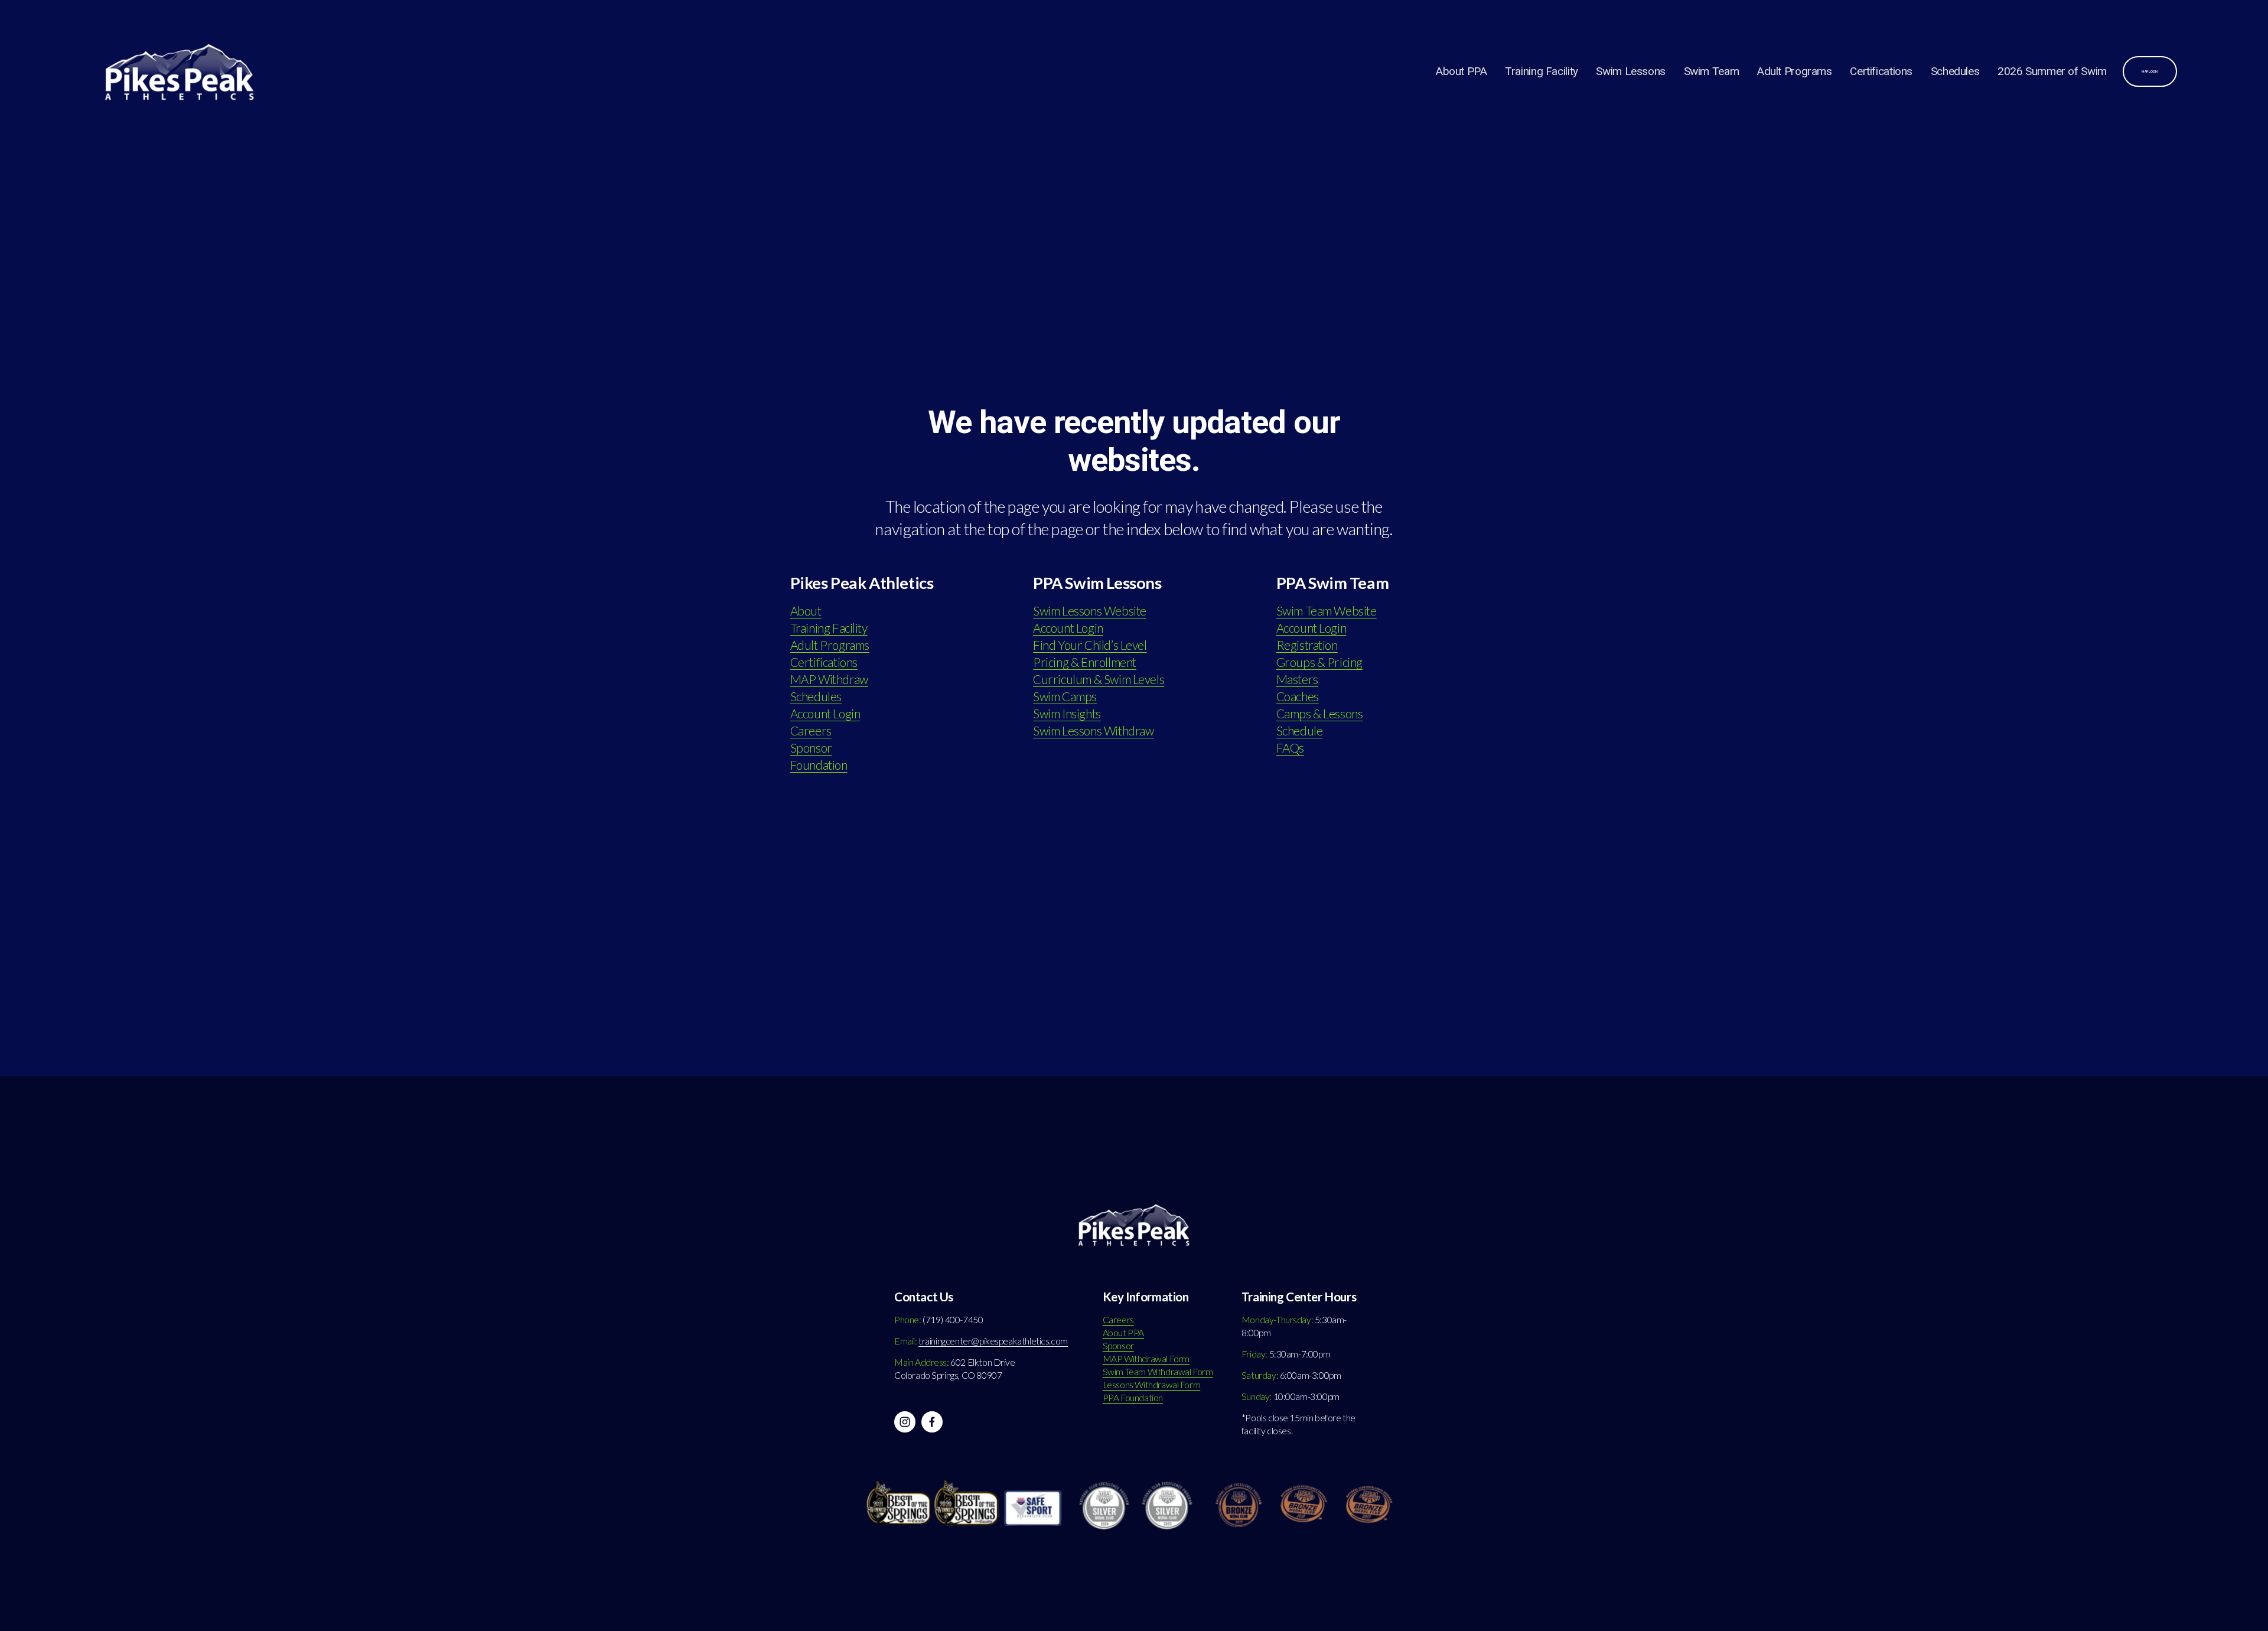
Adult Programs (1795, 71)
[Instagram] (905, 1422)
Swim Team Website (1327, 611)
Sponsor (811, 748)
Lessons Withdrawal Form (1151, 1385)
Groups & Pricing (1319, 662)
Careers (811, 731)
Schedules (1955, 71)
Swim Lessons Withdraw (1093, 731)
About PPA (1462, 71)
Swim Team (1712, 71)
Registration (1307, 645)
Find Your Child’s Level (1090, 645)
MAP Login (2150, 71)
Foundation (819, 765)
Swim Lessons (1630, 71)
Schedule (1300, 731)
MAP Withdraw (829, 679)
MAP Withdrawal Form (1146, 1359)
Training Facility (1542, 71)
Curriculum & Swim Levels (1099, 679)
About (806, 611)
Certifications (1881, 71)
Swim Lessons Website (1090, 611)
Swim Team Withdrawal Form (1158, 1372)
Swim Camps (1065, 696)
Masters (1297, 679)
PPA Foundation (1133, 1398)
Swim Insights (1067, 714)
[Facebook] (932, 1422)
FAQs (1290, 748)
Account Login (825, 714)
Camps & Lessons (1320, 714)
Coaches (1298, 696)
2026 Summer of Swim (2052, 71)
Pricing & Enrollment (1085, 662)
